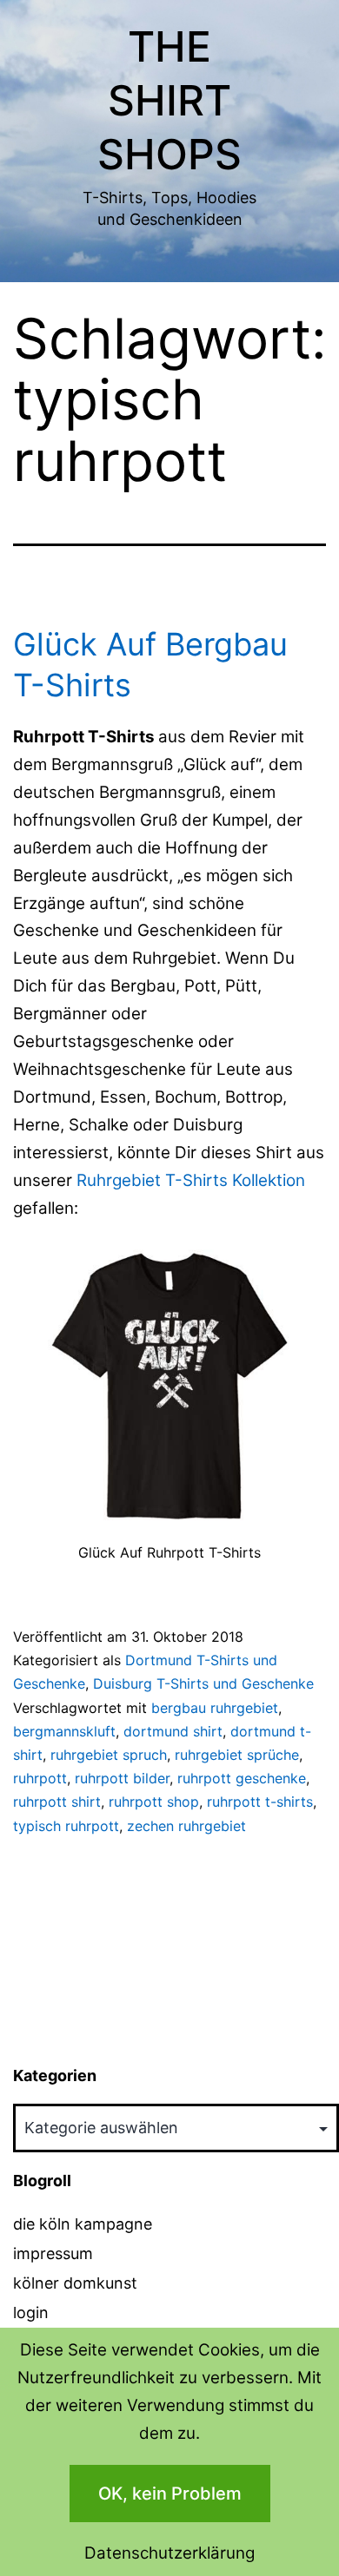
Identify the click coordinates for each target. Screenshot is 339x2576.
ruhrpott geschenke (242, 1778)
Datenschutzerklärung (169, 2553)
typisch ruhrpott (66, 1826)
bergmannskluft (64, 1731)
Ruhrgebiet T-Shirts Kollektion (191, 1180)
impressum (53, 2253)
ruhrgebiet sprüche (237, 1755)
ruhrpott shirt (57, 1802)
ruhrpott (40, 1778)
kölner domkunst (75, 2283)
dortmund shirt (173, 1731)
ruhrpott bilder (122, 1778)
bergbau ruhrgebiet (215, 1708)
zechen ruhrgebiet (186, 1826)
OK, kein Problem (170, 2494)
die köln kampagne (83, 2224)
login (31, 2312)
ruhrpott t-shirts (260, 1802)
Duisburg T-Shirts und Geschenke (203, 1683)
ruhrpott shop (154, 1802)
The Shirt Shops (169, 101)
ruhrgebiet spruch (109, 1755)
